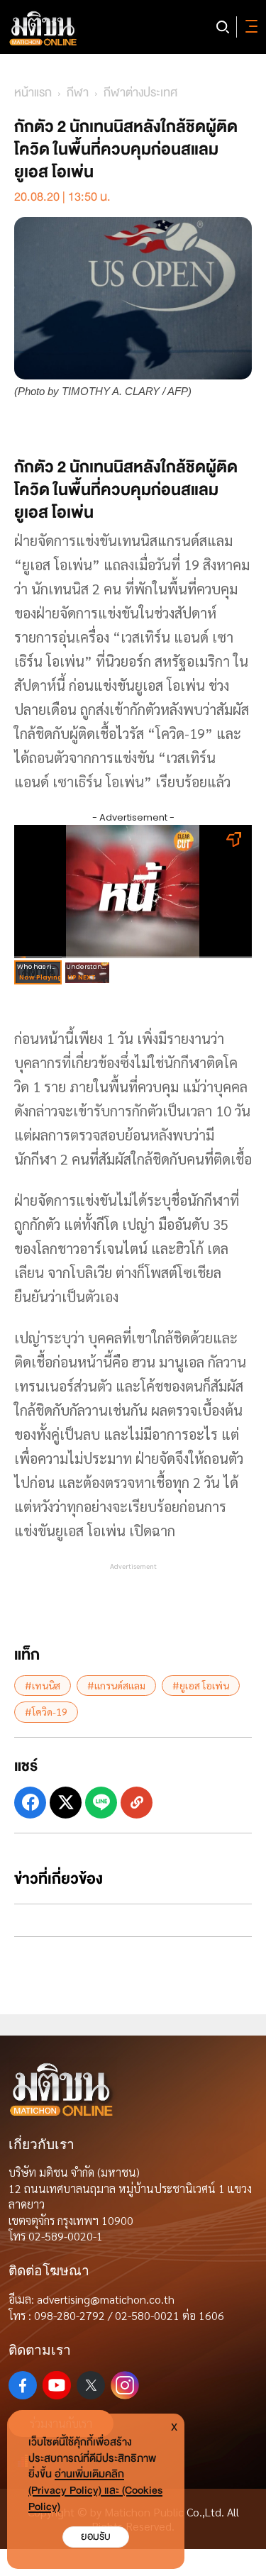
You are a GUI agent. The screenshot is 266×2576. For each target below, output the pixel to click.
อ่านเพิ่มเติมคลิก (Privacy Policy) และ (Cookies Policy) (95, 2491)
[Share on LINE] (101, 1803)
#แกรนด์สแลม (116, 1685)
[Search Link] (223, 27)
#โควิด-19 (46, 1711)
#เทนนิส (43, 1685)
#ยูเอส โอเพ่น (201, 1685)
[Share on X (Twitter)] (66, 1803)
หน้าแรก (33, 93)
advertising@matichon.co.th (106, 2299)
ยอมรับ (96, 2537)
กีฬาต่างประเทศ (140, 93)
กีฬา (78, 93)
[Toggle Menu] (249, 27)
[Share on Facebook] (30, 1803)
